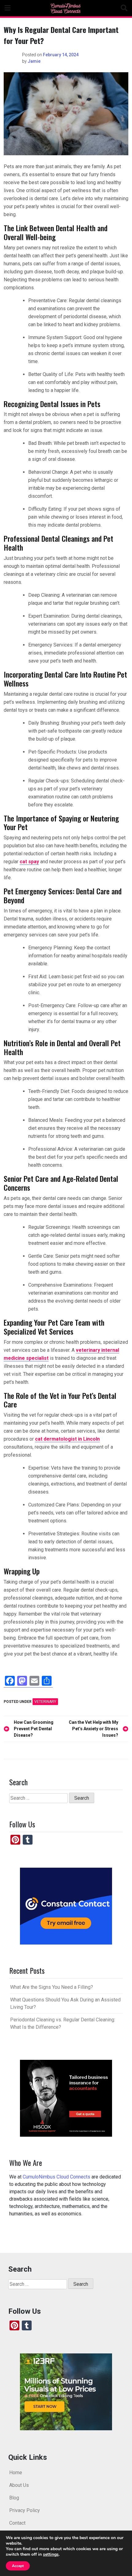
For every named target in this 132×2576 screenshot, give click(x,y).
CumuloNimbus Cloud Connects (56, 2177)
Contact (17, 2523)
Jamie (34, 61)
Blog (14, 2497)
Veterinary (45, 1702)
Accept (18, 2566)
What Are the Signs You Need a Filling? (52, 1987)
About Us (19, 2485)
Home (16, 2472)
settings (51, 2554)
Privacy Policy (25, 2510)
